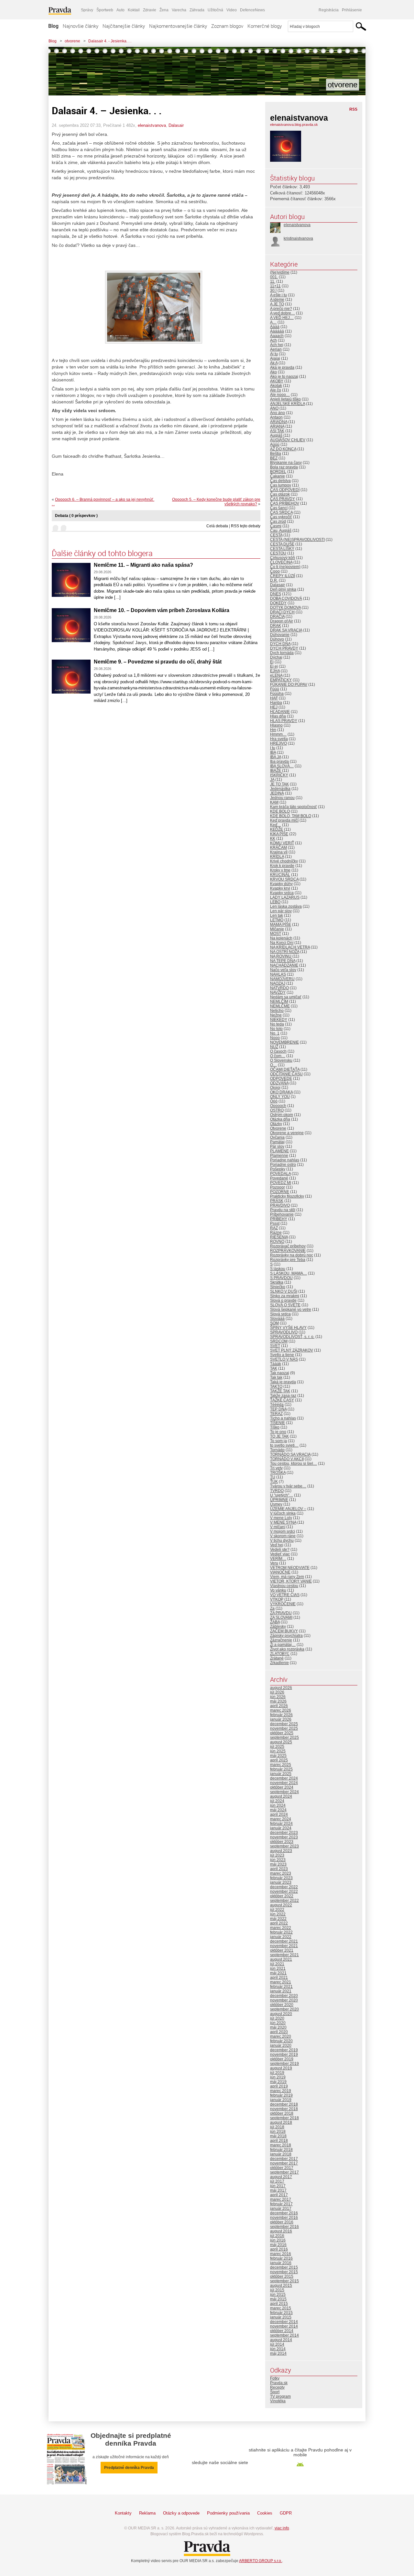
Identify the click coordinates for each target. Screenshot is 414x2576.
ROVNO (277, 1242)
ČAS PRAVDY (283, 499)
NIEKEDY (279, 1020)
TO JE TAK (279, 1436)
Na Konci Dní (282, 943)
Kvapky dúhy (281, 884)
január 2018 (281, 2154)
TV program (280, 2396)
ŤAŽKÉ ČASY (282, 1400)
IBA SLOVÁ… (282, 766)
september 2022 (284, 1901)
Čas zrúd (278, 521)
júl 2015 (277, 2290)
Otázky (276, 1124)
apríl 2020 (279, 2032)
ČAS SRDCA (281, 512)
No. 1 (275, 1033)
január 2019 (281, 2100)
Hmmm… (278, 734)
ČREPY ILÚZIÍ (283, 576)
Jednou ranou (282, 798)
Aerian (276, 349)
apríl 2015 (279, 2304)
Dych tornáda (282, 653)
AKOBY (277, 381)
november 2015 (284, 2272)
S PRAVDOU (281, 1278)
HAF (274, 698)
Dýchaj (276, 657)
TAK (274, 1368)
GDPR (286, 2513)
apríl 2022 (279, 1923)
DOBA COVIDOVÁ (286, 598)
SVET (275, 1346)
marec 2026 (281, 1710)
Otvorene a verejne (287, 1133)
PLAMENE (279, 1151)
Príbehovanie (282, 1214)
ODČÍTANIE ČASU (286, 1074)
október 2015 (282, 2276)
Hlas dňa (278, 716)
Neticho (277, 1011)
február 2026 (281, 1715)
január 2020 (281, 2045)
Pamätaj (277, 1142)
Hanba (276, 703)
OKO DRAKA (281, 1092)
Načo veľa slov (283, 970)
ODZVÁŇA (279, 1083)
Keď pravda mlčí (284, 820)
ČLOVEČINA (281, 562)
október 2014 (282, 2331)
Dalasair (176, 125)
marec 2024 (281, 1819)
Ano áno (278, 413)
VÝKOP (277, 1599)
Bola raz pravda (284, 467)
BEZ (274, 458)
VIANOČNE (280, 1572)
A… (273, 322)
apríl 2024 (279, 1814)
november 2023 (284, 1837)
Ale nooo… (280, 395)
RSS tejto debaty (246, 526)
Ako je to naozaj (284, 377)
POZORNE (280, 1192)
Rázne (276, 1233)
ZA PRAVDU (281, 1613)
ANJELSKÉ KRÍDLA (288, 404)
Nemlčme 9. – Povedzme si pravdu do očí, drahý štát (158, 662)
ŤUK (274, 1482)
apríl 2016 (279, 2249)
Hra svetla (279, 739)
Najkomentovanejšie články (178, 26)
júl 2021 (277, 1964)
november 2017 (284, 2163)
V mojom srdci (283, 1531)
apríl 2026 (279, 1706)
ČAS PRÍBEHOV (285, 503)
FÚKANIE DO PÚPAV (289, 685)
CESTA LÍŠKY (282, 549)
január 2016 (281, 2263)
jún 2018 (278, 2132)
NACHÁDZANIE (284, 965)
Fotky (275, 2378)
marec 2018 (281, 2145)
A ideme (277, 300)
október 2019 (282, 2059)
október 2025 (282, 1733)
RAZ (274, 1228)
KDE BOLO (280, 811)
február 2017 (281, 2204)
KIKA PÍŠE (279, 834)
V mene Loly (281, 1518)
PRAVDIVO (280, 1205)
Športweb (105, 10)
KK (273, 839)
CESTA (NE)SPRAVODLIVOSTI (297, 540)
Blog (53, 26)
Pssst (275, 1223)
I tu (273, 748)
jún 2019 (278, 2077)
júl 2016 (277, 2236)
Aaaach (277, 336)
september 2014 (284, 2335)
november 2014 (284, 2326)
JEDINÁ (277, 793)
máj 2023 (278, 1864)
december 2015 (284, 2267)
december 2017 (284, 2159)
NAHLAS (278, 974)
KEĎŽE (277, 829)
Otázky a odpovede (181, 2513)
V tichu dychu (282, 1540)
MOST (276, 934)
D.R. (274, 580)
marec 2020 (281, 2036)
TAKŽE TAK (280, 1391)
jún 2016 (278, 2240)
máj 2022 (278, 1919)
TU (273, 1477)
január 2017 (281, 2209)
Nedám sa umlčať (286, 997)
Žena (164, 10)
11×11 (275, 286)
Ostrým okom (282, 1115)
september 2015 (284, 2281)
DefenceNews (252, 10)
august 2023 (281, 1851)
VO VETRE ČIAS (285, 1595)
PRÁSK (277, 1201)
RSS (353, 109)
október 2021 (282, 1950)
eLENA (276, 675)
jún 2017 (278, 2186)
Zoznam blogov (227, 26)
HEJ (274, 707)
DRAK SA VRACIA (286, 630)
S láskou (278, 1269)
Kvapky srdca (282, 893)
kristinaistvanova (298, 238)
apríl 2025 (279, 1760)
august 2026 (281, 1688)
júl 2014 (277, 2344)
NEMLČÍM (279, 1002)
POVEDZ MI (281, 1183)
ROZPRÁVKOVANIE (288, 1251)
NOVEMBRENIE (284, 1042)
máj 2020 (278, 2027)
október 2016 (282, 2222)
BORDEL (278, 472)
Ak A (274, 363)
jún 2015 (278, 2295)
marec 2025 (281, 1765)
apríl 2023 (279, 1869)
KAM (274, 802)
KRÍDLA (277, 857)
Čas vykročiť (281, 517)
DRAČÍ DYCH (282, 612)
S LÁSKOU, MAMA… (289, 1273)
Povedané (279, 1178)
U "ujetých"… (282, 1495)
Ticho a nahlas (283, 1418)
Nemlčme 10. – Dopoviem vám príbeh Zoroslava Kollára (162, 610)
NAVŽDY (278, 992)
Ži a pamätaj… (283, 1645)
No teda (277, 1024)
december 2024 (284, 1778)
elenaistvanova (152, 125)
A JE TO (277, 304)
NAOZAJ (278, 983)
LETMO (277, 920)
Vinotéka (278, 2401)
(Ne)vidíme (280, 272)
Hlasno (276, 725)
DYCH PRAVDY (284, 648)
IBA (273, 752)
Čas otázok (280, 494)
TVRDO (277, 1491)
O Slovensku (281, 1060)
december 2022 (284, 1887)
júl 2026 (277, 1692)
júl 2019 (277, 2073)
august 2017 (281, 2177)
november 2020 (284, 2000)
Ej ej (274, 666)
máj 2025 (278, 1756)
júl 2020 (277, 2018)
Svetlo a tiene (282, 1355)
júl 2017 (277, 2181)
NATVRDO (279, 988)
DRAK (276, 626)
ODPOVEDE (281, 1079)
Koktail (134, 10)
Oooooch (278, 1106)
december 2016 (284, 2213)
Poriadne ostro (283, 1165)
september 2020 (284, 2009)
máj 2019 (278, 2082)
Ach (273, 340)
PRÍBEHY (279, 1219)
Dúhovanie (280, 635)
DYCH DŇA (280, 644)
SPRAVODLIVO (284, 1332)
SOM (274, 1323)
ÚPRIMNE (279, 1500)
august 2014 (281, 2340)
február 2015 (281, 2313)
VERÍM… (278, 1559)
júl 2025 (277, 1747)
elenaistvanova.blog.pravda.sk (294, 125)
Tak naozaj (280, 1373)
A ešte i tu (278, 295)
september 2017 (284, 2172)
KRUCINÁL (280, 875)
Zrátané (277, 1658)
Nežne (276, 1015)
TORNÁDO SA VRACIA (290, 1454)
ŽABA (275, 1622)
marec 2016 (281, 2254)
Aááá (275, 327)
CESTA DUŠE (282, 544)
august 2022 (281, 1905)
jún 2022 (278, 1914)
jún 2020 (278, 2023)
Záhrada (197, 10)
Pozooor (278, 1187)
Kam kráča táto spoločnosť (294, 807)
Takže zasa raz (283, 1396)
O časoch (278, 1051)
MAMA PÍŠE (281, 925)
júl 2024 (277, 1801)
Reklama (147, 2513)
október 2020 (282, 2005)
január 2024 (281, 1828)
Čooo (275, 571)
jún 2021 (278, 1968)
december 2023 (284, 1833)
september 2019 (284, 2064)
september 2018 (284, 2118)
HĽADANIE (280, 712)
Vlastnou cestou (284, 1586)
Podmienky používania (228, 2513)
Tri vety (276, 1468)
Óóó (274, 1101)
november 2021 (284, 1946)
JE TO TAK (279, 784)
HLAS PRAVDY (284, 721)
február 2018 (281, 2150)
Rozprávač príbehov (288, 1246)
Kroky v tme (280, 870)
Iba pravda (279, 762)
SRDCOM (279, 1341)
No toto (276, 1029)
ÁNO (274, 408)
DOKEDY (278, 603)
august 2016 (281, 2231)
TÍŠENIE (278, 1423)
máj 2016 (278, 2245)
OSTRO (277, 1110)
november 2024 (284, 1783)
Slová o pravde (283, 1300)
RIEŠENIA (279, 1237)
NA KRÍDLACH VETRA (290, 947)
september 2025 (284, 1737)
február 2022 (281, 1932)
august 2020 (281, 2014)
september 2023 (284, 1846)
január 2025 (281, 1774)
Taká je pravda (283, 1382)
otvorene (72, 41)
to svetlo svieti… (284, 1445)
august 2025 (281, 1742)
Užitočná (215, 10)
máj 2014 (278, 2353)
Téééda (277, 1405)
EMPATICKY (281, 680)
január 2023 (281, 1882)
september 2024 (284, 1792)
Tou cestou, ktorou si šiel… (294, 1463)
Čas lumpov (281, 485)
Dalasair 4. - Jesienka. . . (110, 41)
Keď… (276, 825)
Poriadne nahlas (285, 1160)
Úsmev (276, 1504)
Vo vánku (278, 1590)
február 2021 (281, 1987)
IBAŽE (276, 771)
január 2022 (281, 1937)
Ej (272, 662)
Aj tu (274, 354)
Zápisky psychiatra (286, 1636)
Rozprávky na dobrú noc (292, 1255)
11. (273, 281)
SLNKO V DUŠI (284, 1291)
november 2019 (284, 2055)
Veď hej (277, 1545)
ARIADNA (279, 422)
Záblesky (278, 1627)
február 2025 (281, 1769)
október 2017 (282, 2168)
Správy (87, 10)
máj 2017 (278, 2190)
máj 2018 (278, 2136)
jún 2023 (278, 1860)
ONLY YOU (280, 1097)
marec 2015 (281, 2308)
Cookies (265, 2513)
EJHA (275, 671)
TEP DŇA (278, 1409)
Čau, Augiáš (281, 531)
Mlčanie (277, 929)
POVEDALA (280, 1174)
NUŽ (274, 1047)
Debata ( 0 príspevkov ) (76, 516)
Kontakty (123, 2513)
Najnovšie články (81, 26)
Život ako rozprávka (287, 1649)
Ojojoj (275, 1088)
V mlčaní (278, 1527)
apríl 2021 (279, 1978)
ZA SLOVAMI (281, 1617)
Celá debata (217, 526)
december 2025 (284, 1724)
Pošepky (278, 1169)
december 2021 (284, 1941)
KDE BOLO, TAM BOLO (291, 816)
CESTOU (278, 553)
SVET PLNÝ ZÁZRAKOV (292, 1350)
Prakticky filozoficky (287, 1196)
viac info (282, 2528)
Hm (273, 730)
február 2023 (281, 1878)
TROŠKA (278, 1473)
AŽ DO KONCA (283, 449)
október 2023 (282, 1842)
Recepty (277, 2387)
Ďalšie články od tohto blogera (102, 553)
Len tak (277, 915)
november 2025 (284, 1728)
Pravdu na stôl (283, 1210)
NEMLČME (280, 1006)
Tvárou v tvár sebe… (288, 1486)
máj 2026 (278, 1701)
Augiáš (276, 435)
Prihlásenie (352, 10)
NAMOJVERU (282, 979)
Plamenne (279, 1156)
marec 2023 (281, 1873)
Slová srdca (280, 1314)
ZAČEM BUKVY (284, 1631)
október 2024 (282, 1787)
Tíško (275, 1427)
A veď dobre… (283, 313)
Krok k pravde (282, 866)
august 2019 (281, 2068)
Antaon (276, 417)
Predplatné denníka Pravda (129, 2468)
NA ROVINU (281, 956)
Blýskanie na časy (286, 463)
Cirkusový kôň (283, 558)
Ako (273, 372)
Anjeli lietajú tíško (285, 399)
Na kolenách (281, 938)
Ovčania (277, 1137)
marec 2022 (281, 1928)
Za (272, 1608)
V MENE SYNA (283, 1522)
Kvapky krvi (280, 888)
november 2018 (284, 2109)
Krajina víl (279, 852)
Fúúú (275, 689)
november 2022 (284, 1891)
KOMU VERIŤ (282, 843)
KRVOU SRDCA (284, 879)
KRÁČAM (278, 848)
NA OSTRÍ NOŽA (285, 952)
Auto (120, 10)
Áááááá (277, 331)
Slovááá (277, 1319)
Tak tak (276, 1377)
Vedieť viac (280, 1554)
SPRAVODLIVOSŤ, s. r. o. (292, 1337)
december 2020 (284, 1996)
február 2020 (281, 2041)
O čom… (278, 1056)
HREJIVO (278, 743)
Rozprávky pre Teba (288, 1260)
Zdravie (150, 10)
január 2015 (281, 2317)
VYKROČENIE (283, 1604)
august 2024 (281, 1796)
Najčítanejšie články (124, 26)
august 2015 (281, 2286)
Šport (275, 2392)
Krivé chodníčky (284, 861)
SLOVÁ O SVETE (285, 1305)
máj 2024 (278, 1810)
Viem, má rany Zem (287, 1577)
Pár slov (277, 1146)
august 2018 (281, 2122)
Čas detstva (280, 481)
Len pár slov (281, 911)
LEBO (275, 902)
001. (274, 277)
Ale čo (276, 390)
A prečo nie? (281, 309)
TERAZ (276, 1414)
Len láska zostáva (286, 906)
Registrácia (329, 10)
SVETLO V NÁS (284, 1359)
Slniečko (278, 1287)
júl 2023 (277, 1855)
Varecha (179, 10)
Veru (274, 1563)
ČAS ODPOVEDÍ (285, 490)
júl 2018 (277, 2127)
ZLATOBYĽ (280, 1654)
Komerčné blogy (265, 26)
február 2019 (281, 2095)
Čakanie (278, 476)
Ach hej (277, 345)
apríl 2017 (279, 2195)
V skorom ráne (283, 1536)
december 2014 (284, 2322)
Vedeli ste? (280, 1550)
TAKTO (276, 1387)
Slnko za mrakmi (285, 1296)
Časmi (276, 526)
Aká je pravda (282, 367)
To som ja (278, 1441)
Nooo (275, 1038)
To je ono (278, 1432)
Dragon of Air (282, 621)
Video (232, 10)
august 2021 (281, 1959)
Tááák (276, 1364)
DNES (276, 594)
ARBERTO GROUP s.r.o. (261, 2561)
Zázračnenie (281, 1640)
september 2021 (284, 1955)
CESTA (276, 535)
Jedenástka (280, 789)
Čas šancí (279, 508)
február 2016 (281, 2258)
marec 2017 (281, 2199)
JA (272, 780)
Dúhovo (277, 639)
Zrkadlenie (279, 1663)
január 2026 (281, 1719)
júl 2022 (277, 1910)
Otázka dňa (280, 1119)
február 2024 (281, 1824)
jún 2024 (278, 1805)
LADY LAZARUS (285, 897)
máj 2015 (278, 2299)
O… (273, 1065)
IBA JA (276, 757)
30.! (273, 290)
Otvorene (278, 1128)
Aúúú (275, 444)
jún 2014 (278, 2349)
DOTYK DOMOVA (285, 608)
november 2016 (284, 2218)
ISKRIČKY (279, 775)
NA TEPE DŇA (283, 961)
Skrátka (277, 1282)
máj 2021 (278, 1973)
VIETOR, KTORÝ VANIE (291, 1581)
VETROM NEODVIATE (290, 1568)
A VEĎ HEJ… (282, 318)
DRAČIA (277, 617)
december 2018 (284, 2104)
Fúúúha (277, 694)
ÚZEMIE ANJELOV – (288, 1509)
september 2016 (284, 2227)
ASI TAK (277, 431)
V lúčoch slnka (283, 1513)
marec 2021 (281, 1982)
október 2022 (282, 1896)
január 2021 (281, 1991)
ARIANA (277, 426)
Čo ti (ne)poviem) (285, 567)
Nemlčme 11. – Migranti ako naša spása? (143, 565)
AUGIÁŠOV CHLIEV (288, 440)
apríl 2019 (279, 2086)
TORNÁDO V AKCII (287, 1459)
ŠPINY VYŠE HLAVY (288, 1328)
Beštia (276, 454)
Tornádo (277, 1450)
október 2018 (282, 2113)
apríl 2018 (279, 2141)
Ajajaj (275, 358)
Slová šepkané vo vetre (291, 1310)
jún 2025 (278, 1751)
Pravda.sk (279, 2383)
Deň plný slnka (283, 589)
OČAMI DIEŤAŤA (285, 1069)
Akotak (276, 386)
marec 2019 (281, 2091)
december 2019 (284, 2050)
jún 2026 (278, 1697)
